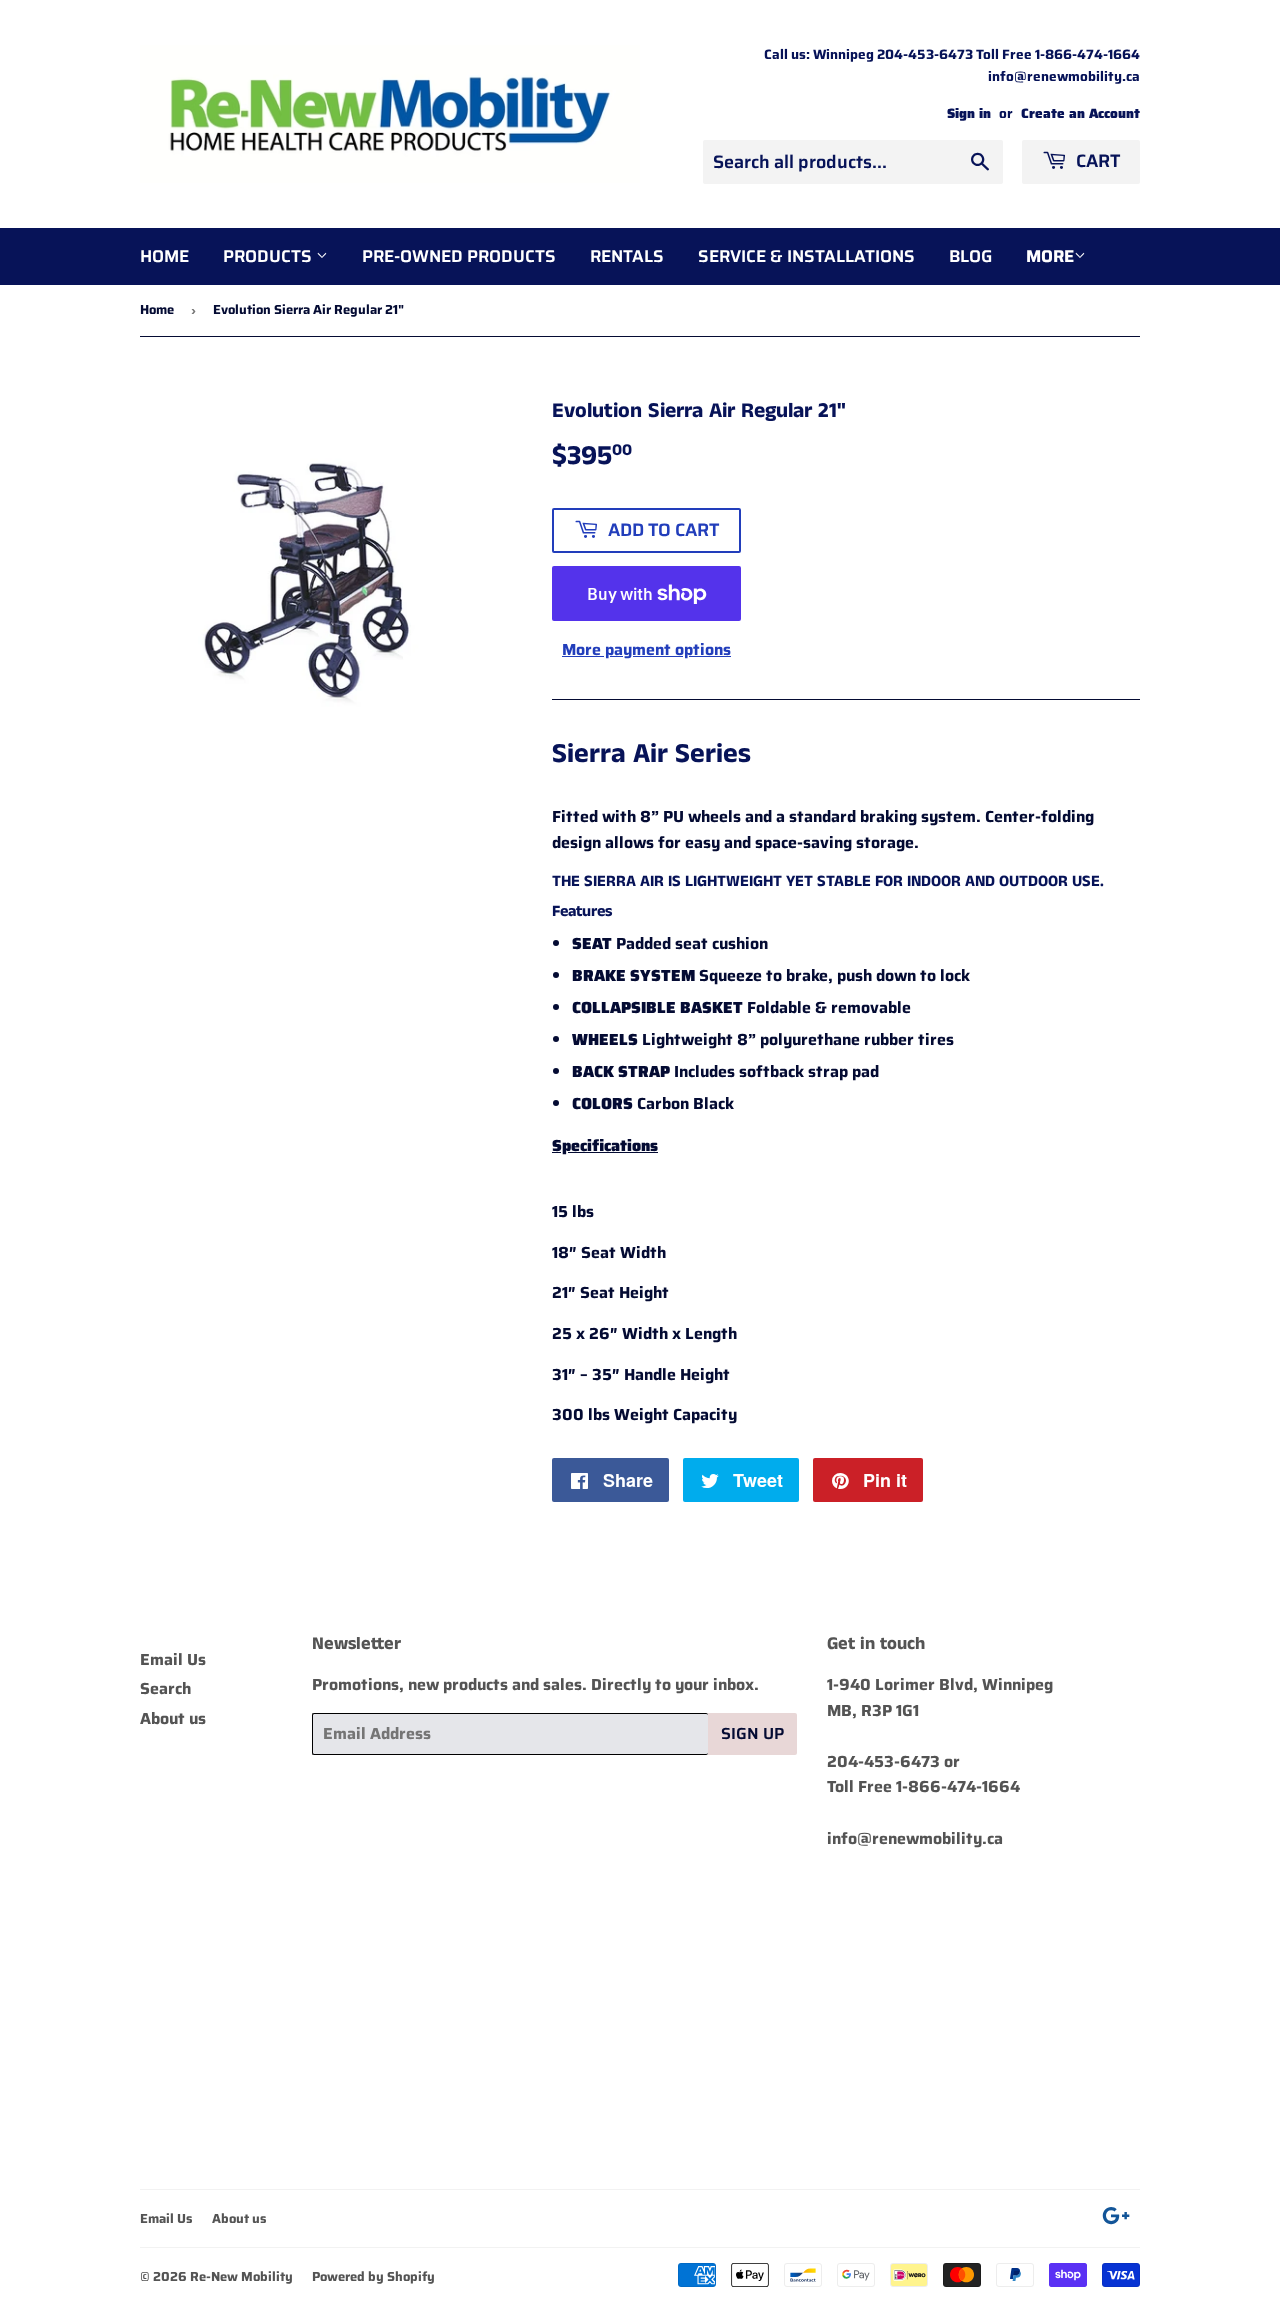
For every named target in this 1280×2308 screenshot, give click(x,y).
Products (269, 256)
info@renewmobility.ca (915, 1838)
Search (165, 1688)
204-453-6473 (883, 1761)
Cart (1096, 161)
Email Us (173, 1659)
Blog (970, 256)
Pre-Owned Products (459, 256)
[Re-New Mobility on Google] (1116, 2218)
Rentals (627, 256)
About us (173, 1718)
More (1050, 256)
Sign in (969, 113)
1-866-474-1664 (958, 1786)
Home (164, 256)
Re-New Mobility (241, 2276)
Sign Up (752, 1733)
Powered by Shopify (373, 2276)
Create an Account (1080, 113)
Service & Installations (806, 256)
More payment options (646, 649)
